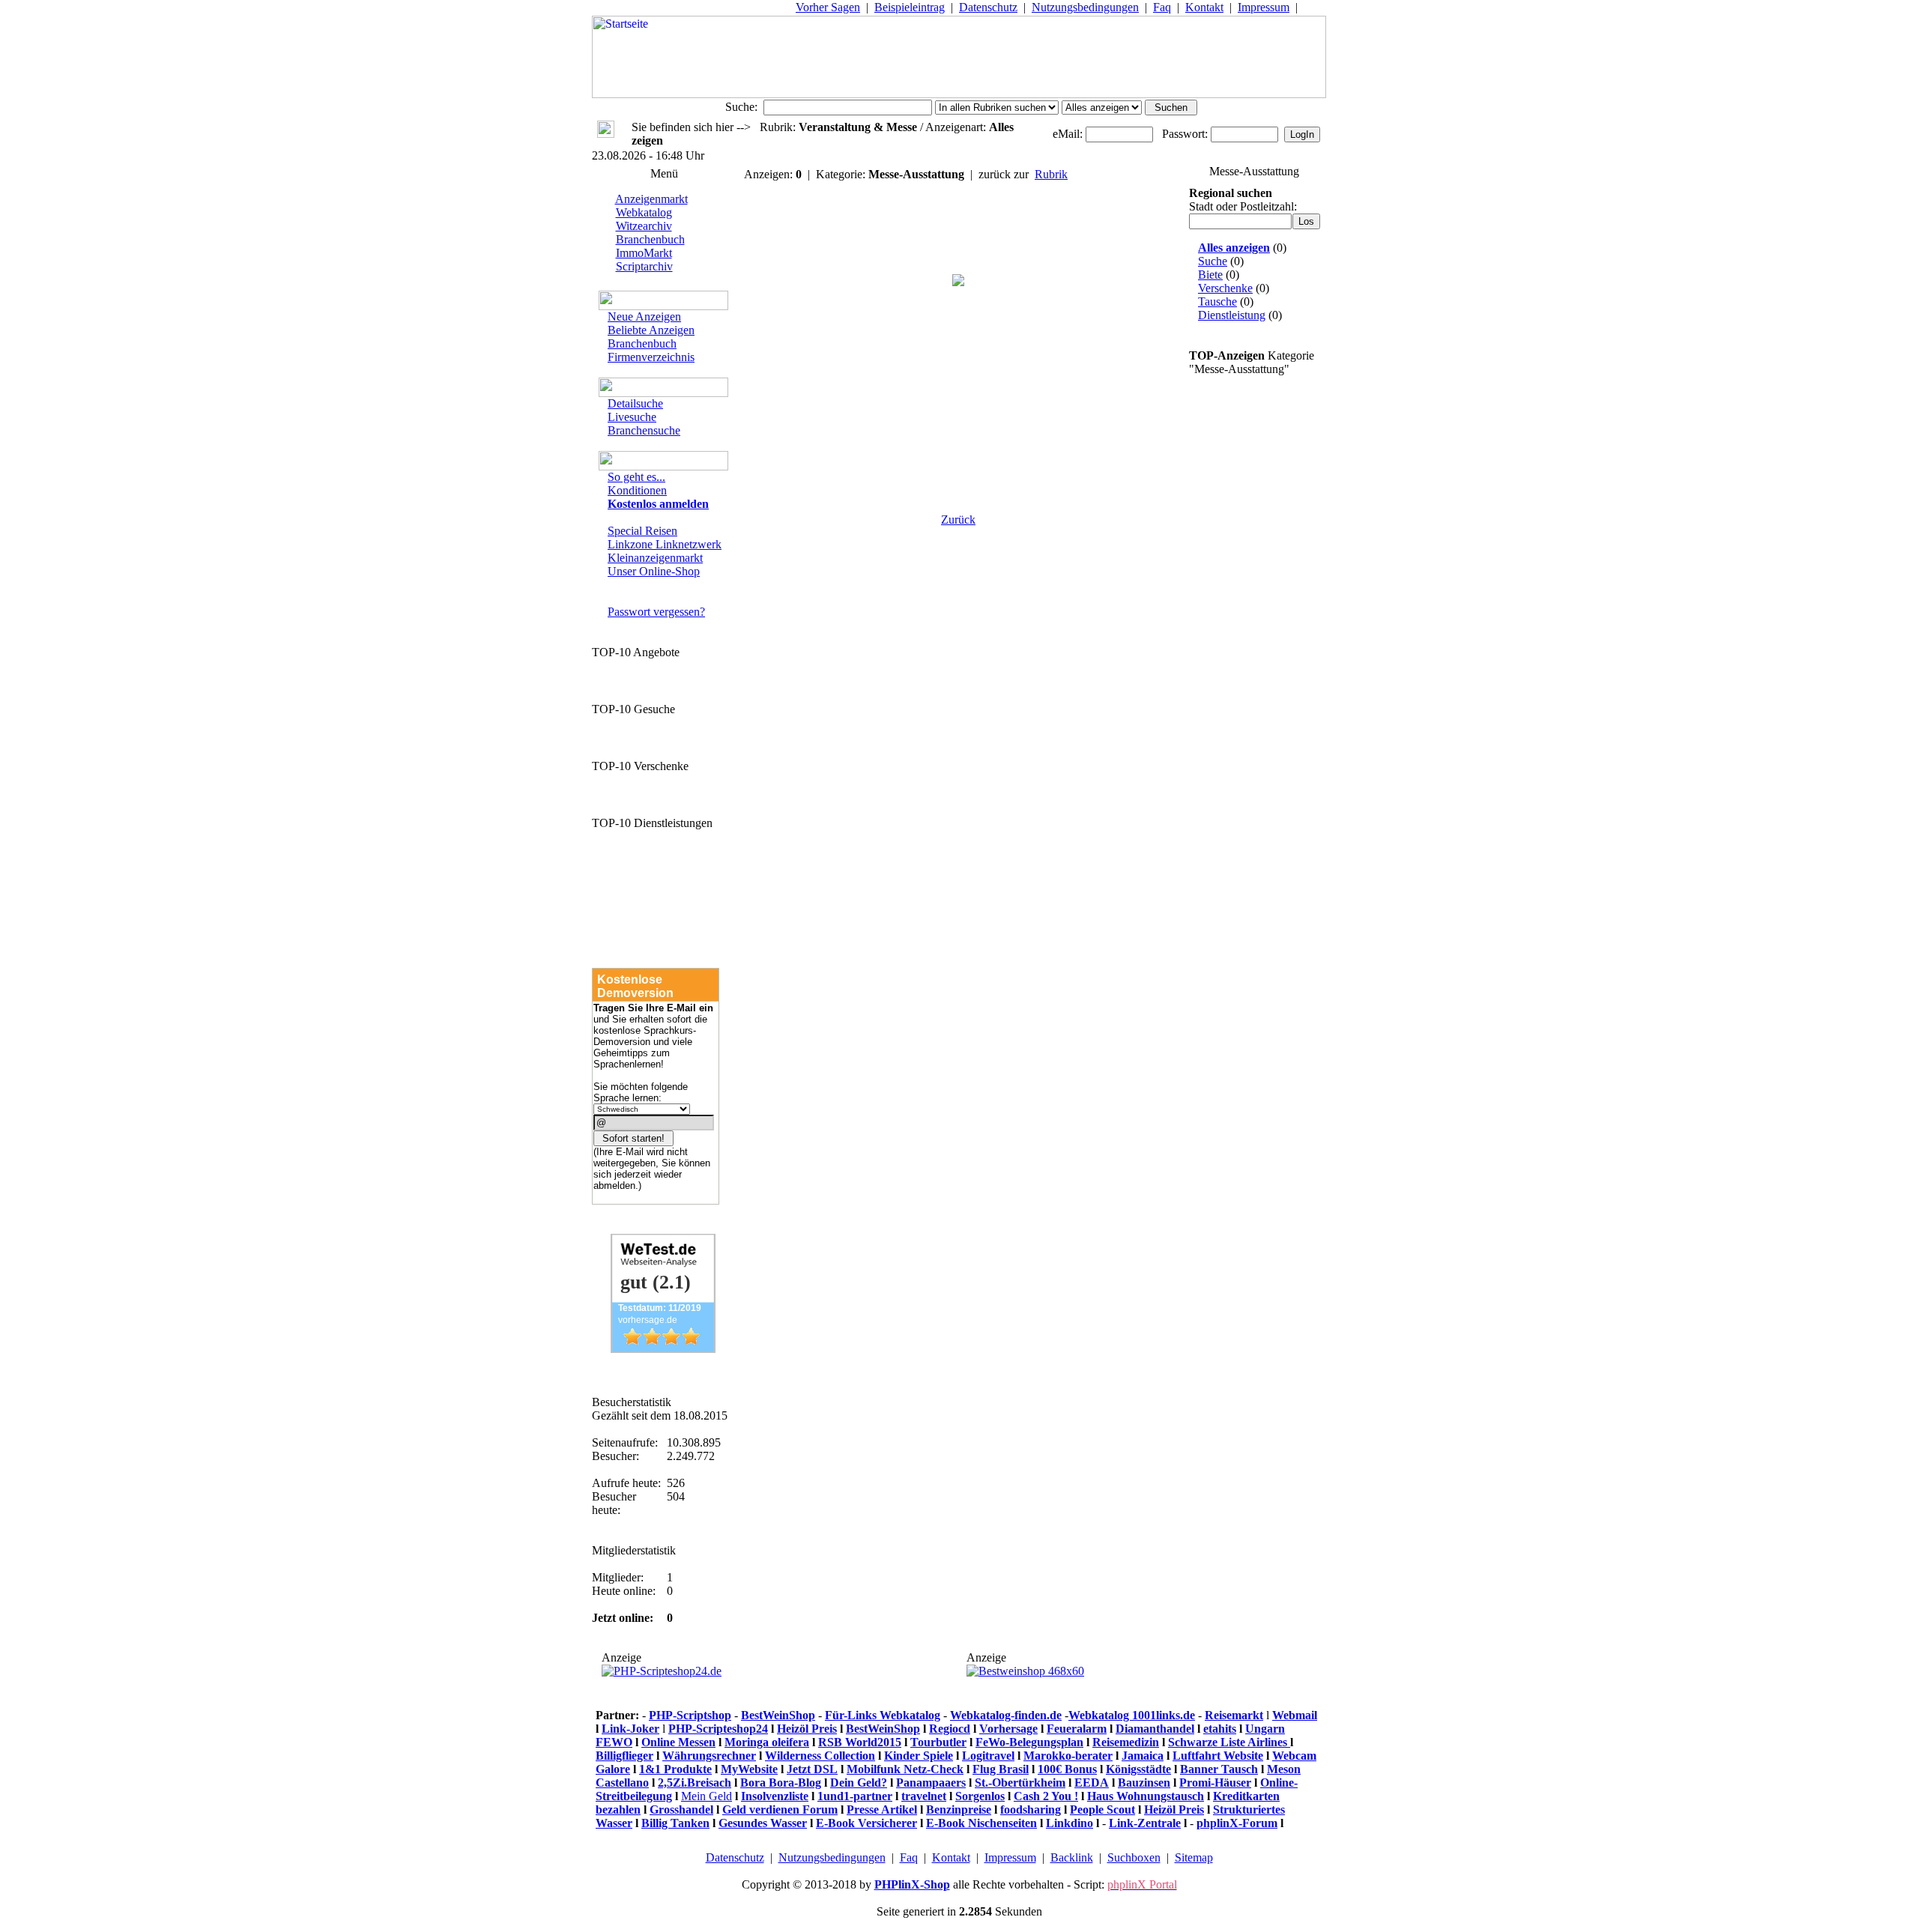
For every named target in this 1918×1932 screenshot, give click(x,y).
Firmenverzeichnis (651, 357)
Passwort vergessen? (656, 612)
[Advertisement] (958, 413)
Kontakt (1204, 7)
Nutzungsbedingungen (1085, 7)
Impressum (1264, 7)
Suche (1213, 261)
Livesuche (632, 417)
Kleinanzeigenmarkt (655, 558)
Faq (1162, 7)
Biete (1210, 275)
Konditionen (637, 490)
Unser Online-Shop (654, 571)
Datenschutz (988, 7)
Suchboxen (1134, 1857)
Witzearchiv (644, 226)
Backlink (1072, 1857)
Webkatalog (644, 212)
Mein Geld (707, 1796)
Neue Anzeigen (644, 317)
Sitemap (1194, 1857)
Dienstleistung (1232, 315)
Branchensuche (644, 430)
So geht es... (636, 477)
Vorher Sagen (828, 7)
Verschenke (1225, 288)
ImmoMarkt (644, 253)
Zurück (958, 520)
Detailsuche (635, 403)
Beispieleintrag (910, 7)
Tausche (1217, 302)
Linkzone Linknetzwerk (665, 544)
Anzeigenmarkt (651, 199)
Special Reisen (642, 531)
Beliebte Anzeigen (651, 330)
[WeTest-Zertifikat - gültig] (663, 1349)
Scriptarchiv (644, 266)
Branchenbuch (650, 239)
